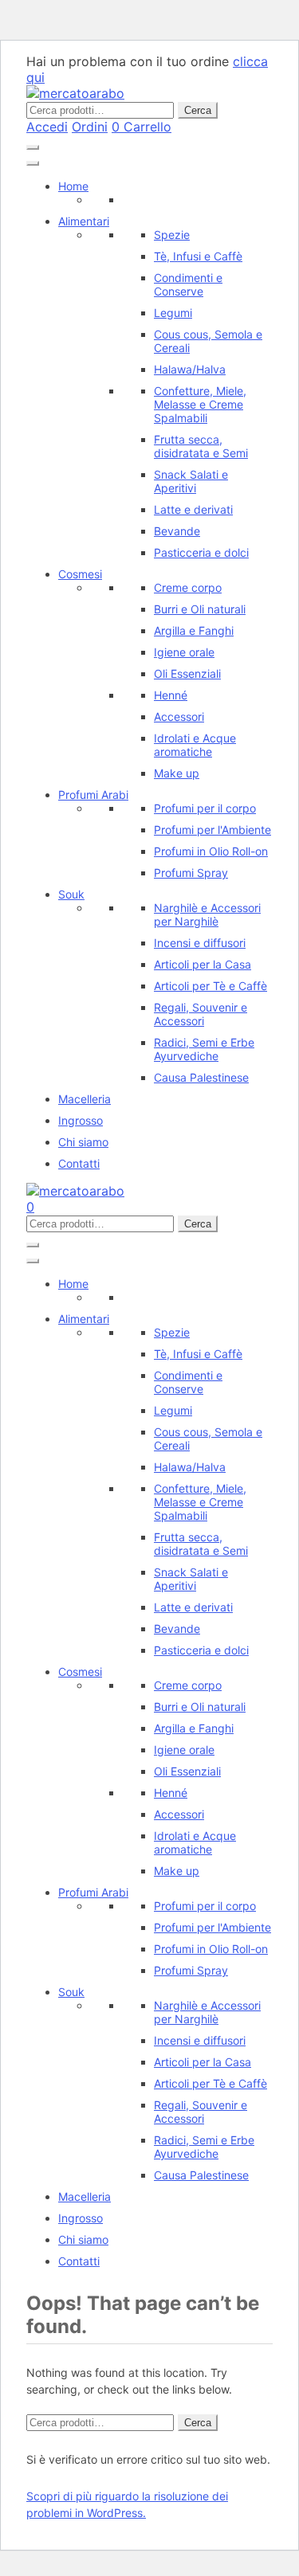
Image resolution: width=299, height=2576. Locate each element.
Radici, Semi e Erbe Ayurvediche (204, 1049)
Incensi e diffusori (200, 943)
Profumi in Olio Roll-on (211, 851)
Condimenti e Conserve (188, 284)
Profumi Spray (191, 873)
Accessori (179, 716)
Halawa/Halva (190, 369)
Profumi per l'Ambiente (212, 830)
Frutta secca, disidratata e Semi (201, 446)
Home (73, 186)
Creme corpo (188, 587)
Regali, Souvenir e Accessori (201, 1014)
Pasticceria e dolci (201, 552)
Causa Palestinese (201, 1077)
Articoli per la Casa (203, 964)
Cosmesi (80, 574)
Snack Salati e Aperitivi (191, 481)
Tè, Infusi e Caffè (198, 256)
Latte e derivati (193, 509)
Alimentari (84, 221)
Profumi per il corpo (205, 808)
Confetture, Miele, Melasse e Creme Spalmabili (200, 404)
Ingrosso (81, 1120)
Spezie (172, 235)
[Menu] (33, 147)
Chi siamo (83, 1142)
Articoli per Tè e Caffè (210, 986)
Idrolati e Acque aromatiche (195, 745)
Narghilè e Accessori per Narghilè (207, 914)
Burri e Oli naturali (200, 609)
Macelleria (85, 1099)
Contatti (79, 1163)
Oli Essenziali (187, 673)
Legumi (173, 313)
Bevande (177, 531)
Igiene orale (184, 652)
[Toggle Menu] (33, 163)
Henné (171, 695)
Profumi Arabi (93, 795)
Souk (71, 894)
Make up (177, 773)
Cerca (198, 110)
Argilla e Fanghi (194, 630)
